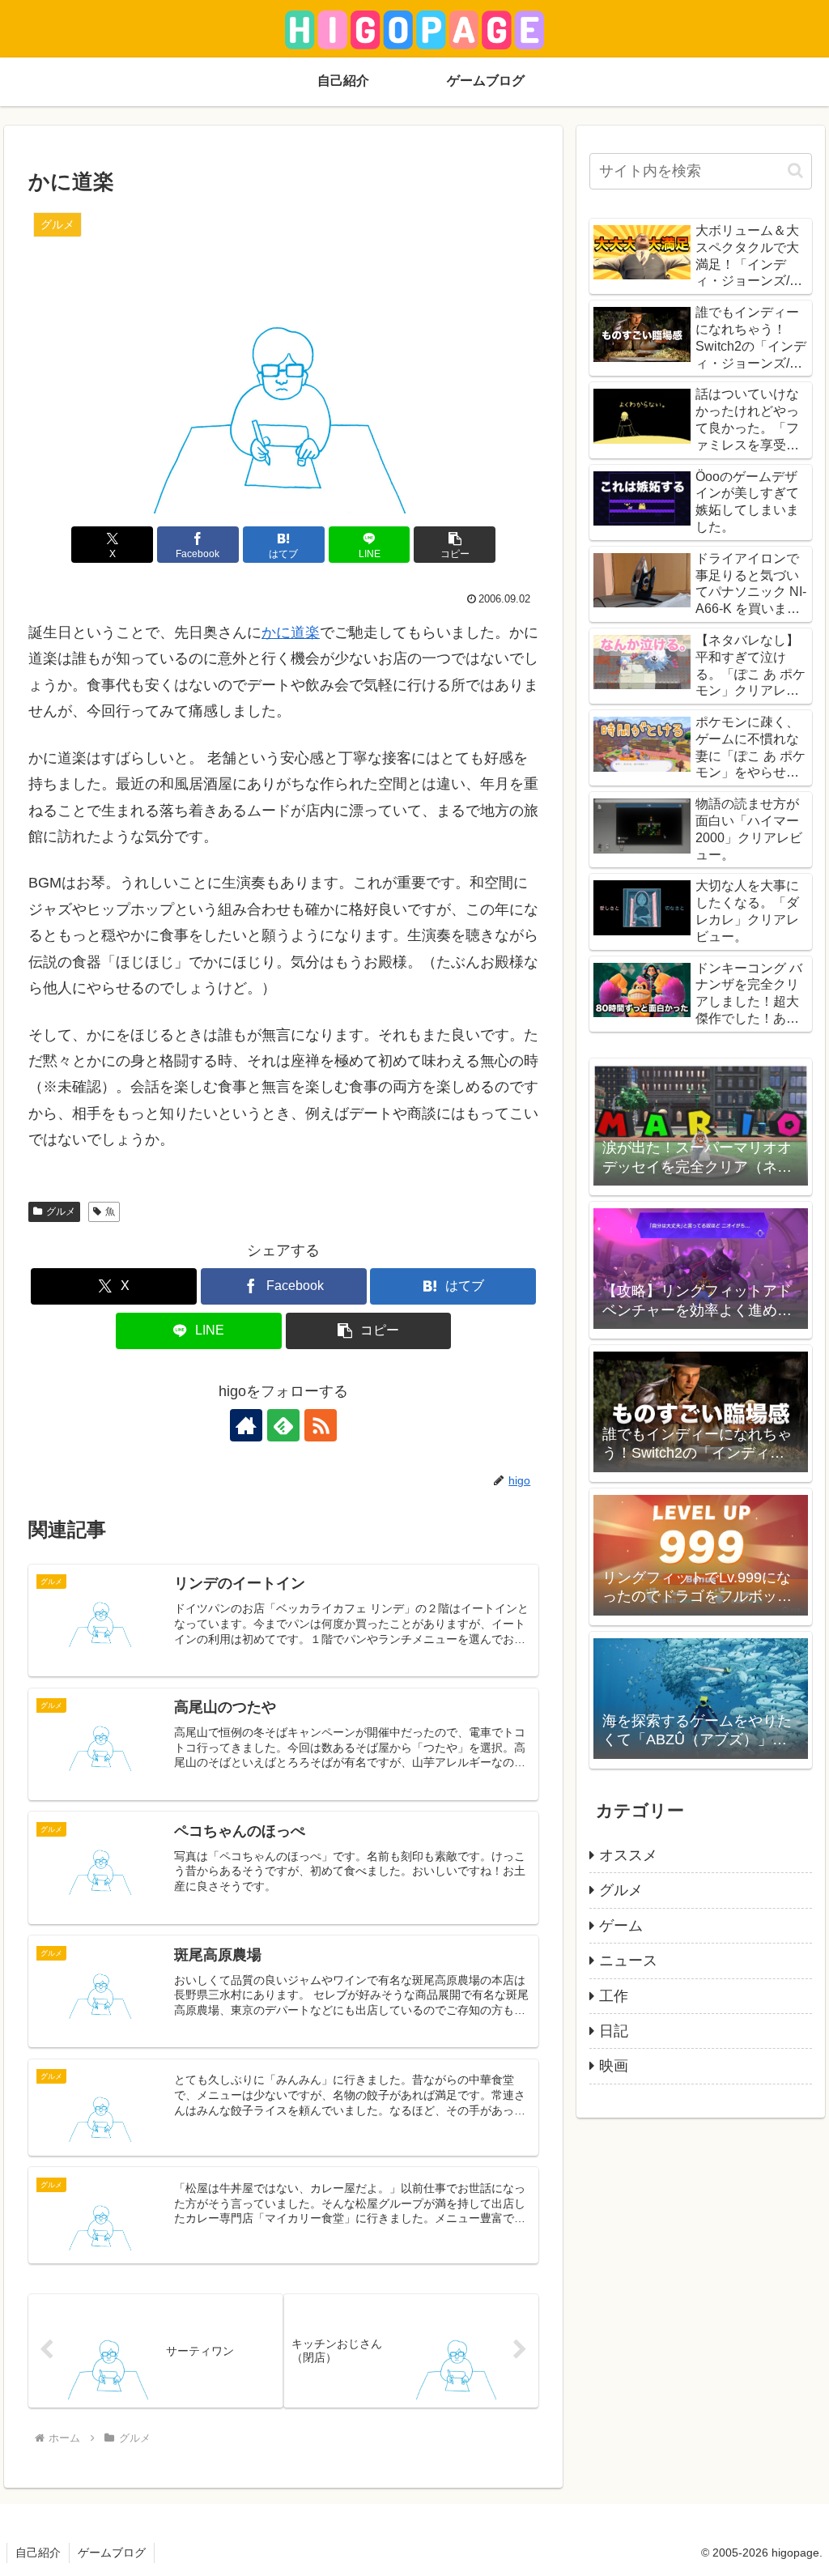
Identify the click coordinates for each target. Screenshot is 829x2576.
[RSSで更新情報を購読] (321, 1425)
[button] (455, 545)
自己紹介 (38, 2553)
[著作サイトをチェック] (246, 1425)
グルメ (61, 1211)
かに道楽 (291, 632)
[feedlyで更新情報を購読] (283, 1425)
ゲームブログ (112, 2553)
